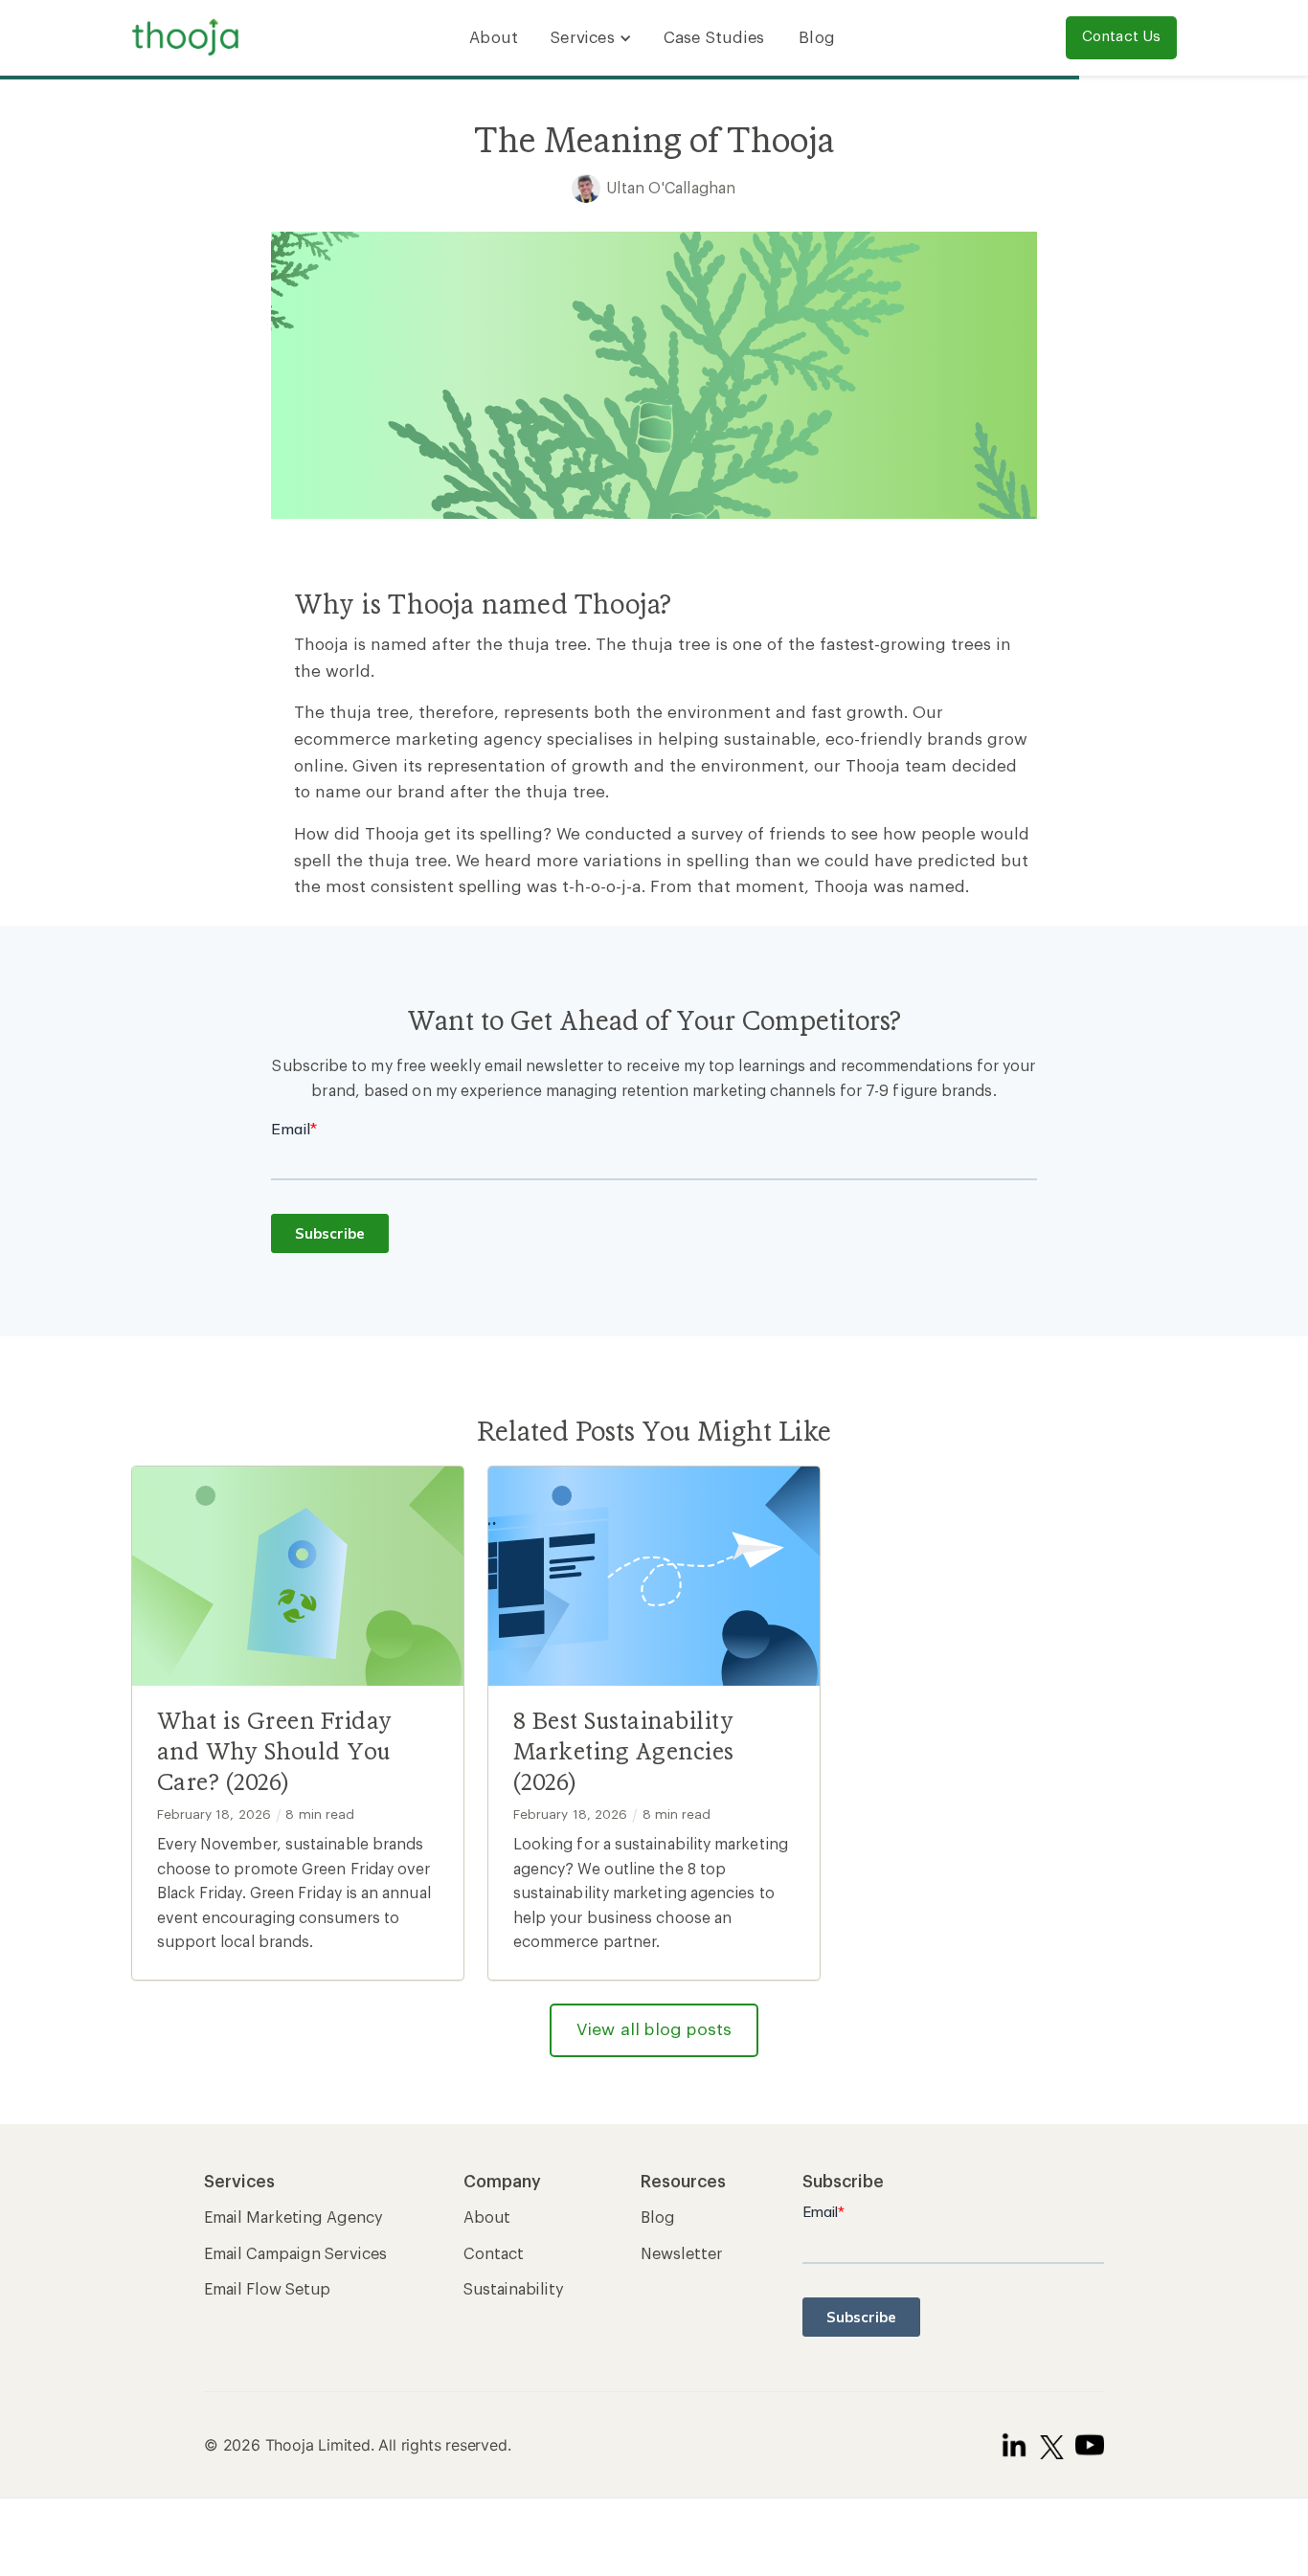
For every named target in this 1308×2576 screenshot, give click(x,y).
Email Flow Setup (267, 2290)
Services (582, 38)
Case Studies (714, 38)
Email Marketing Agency (293, 2218)
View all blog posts (654, 2030)
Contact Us (1122, 37)
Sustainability (514, 2290)
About (494, 38)
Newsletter (682, 2254)
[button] (591, 38)
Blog (817, 38)
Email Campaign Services (295, 2254)
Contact (494, 2254)
